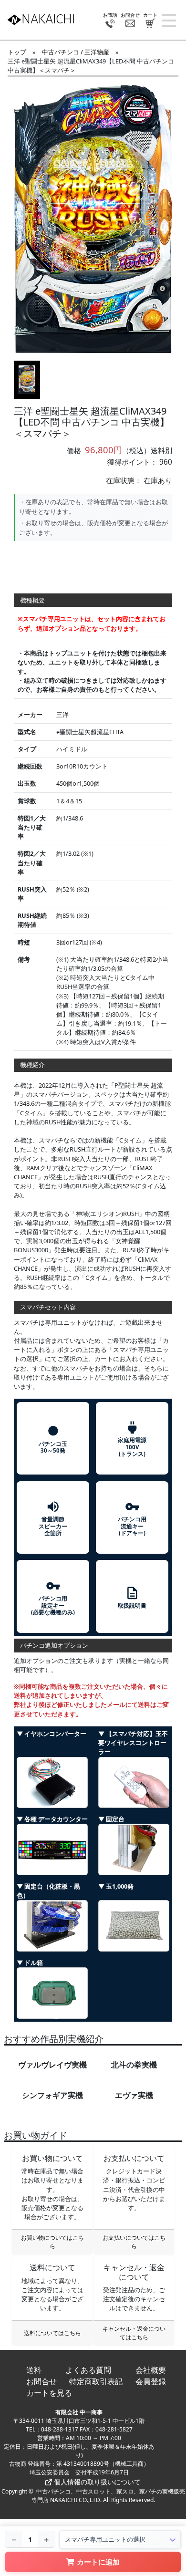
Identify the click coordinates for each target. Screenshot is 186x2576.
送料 (34, 2370)
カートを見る (49, 2393)
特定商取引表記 (96, 2381)
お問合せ (41, 2381)
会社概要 (151, 2370)
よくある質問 (88, 2370)
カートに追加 (98, 2562)
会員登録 (151, 2381)
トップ (17, 52)
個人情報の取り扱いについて (96, 2482)
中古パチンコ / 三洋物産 (76, 52)
